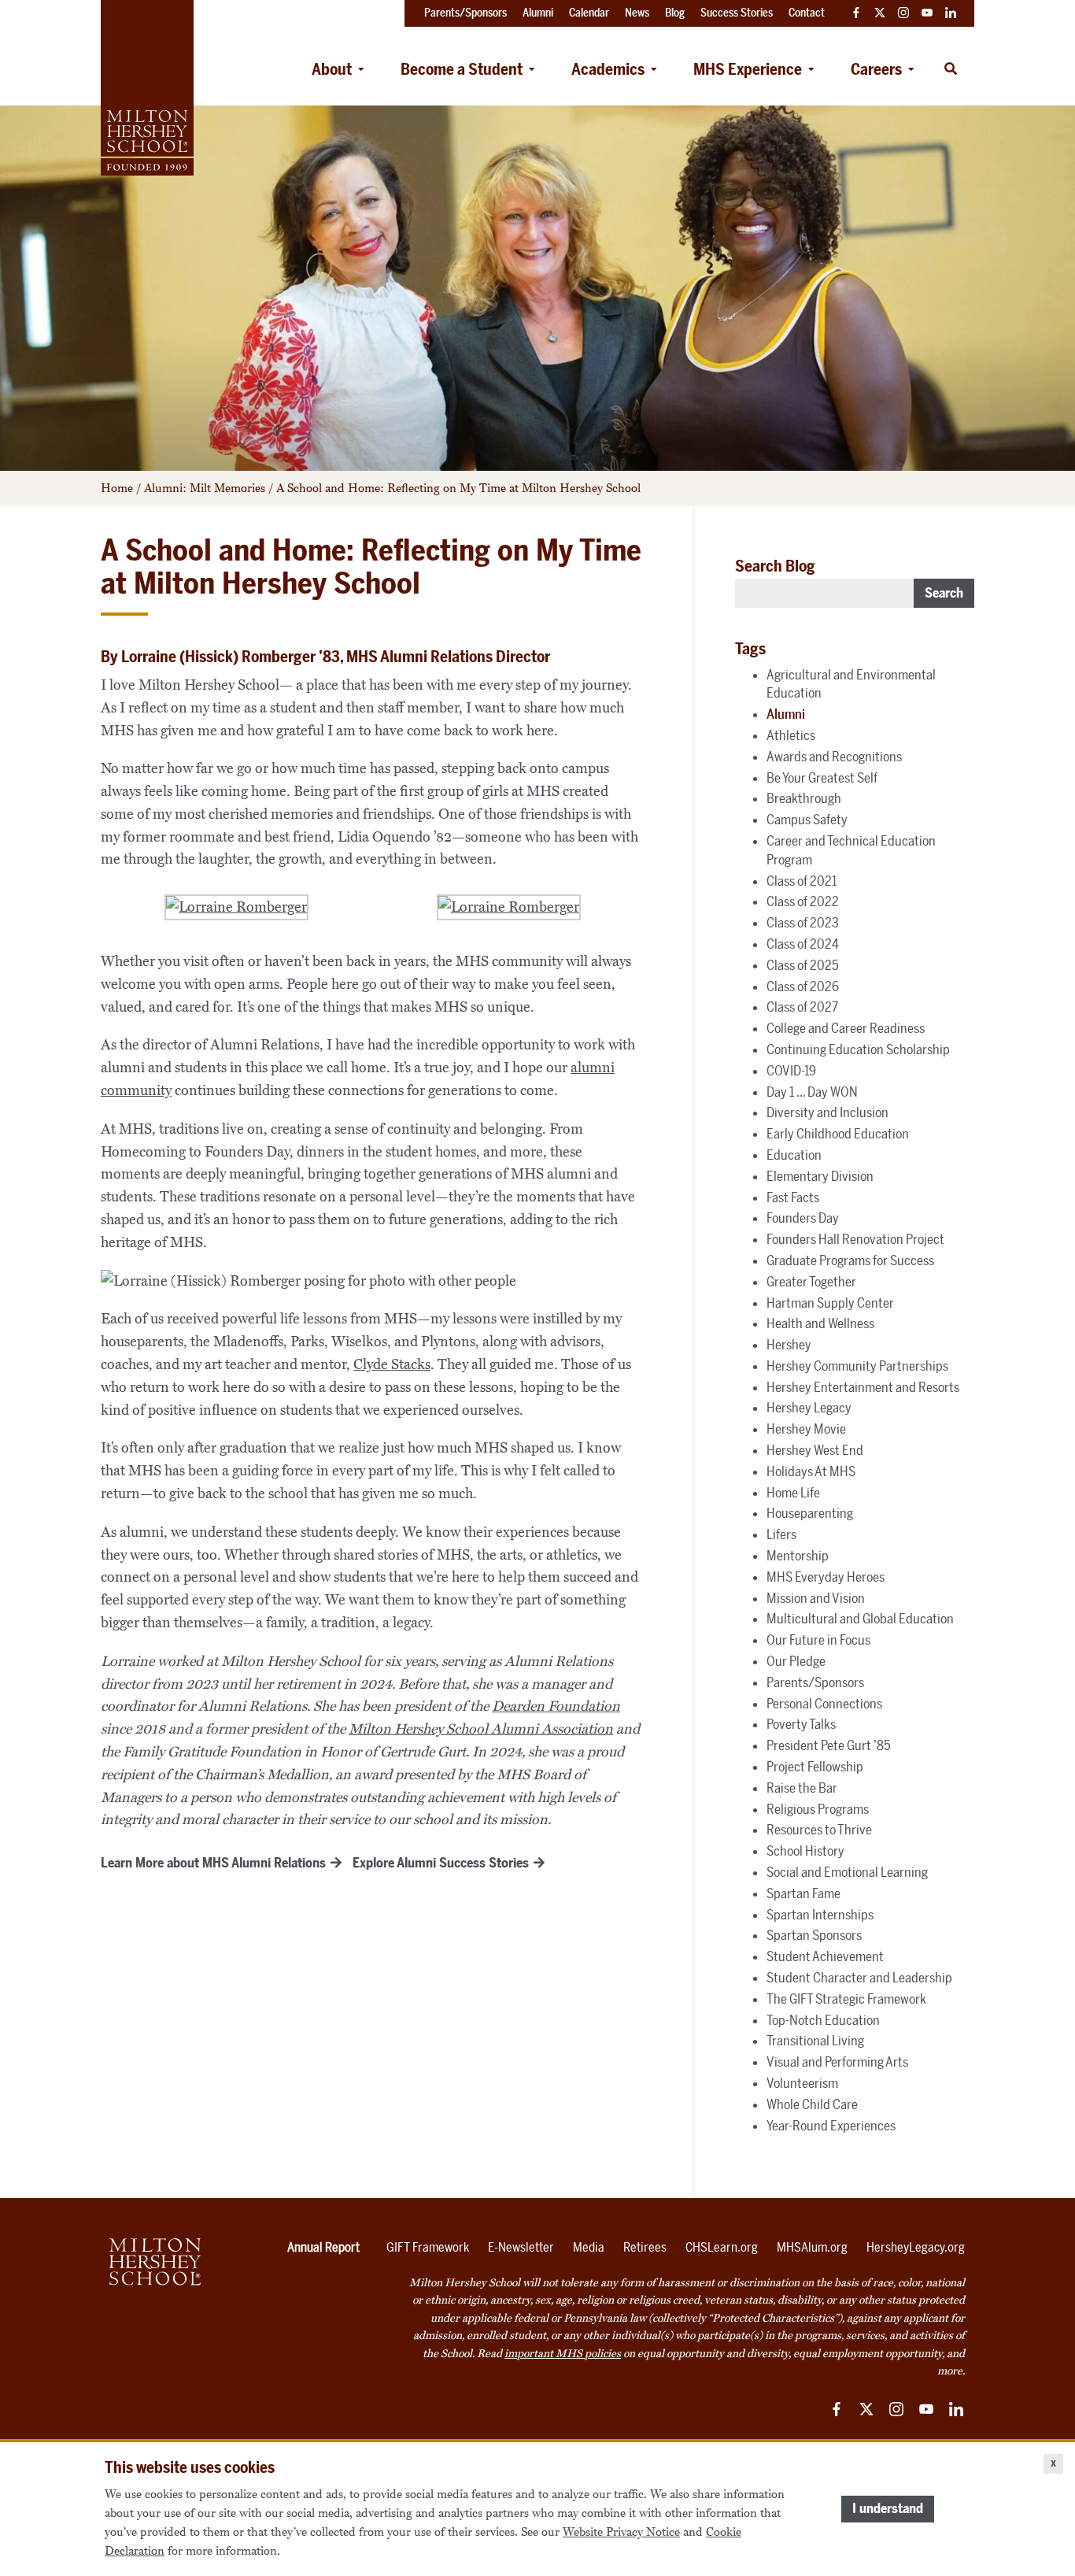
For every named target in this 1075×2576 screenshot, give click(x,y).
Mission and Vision (816, 1598)
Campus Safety (807, 820)
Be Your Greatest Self (822, 778)
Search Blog (775, 566)
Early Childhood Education (838, 1134)
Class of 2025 (803, 965)
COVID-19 (791, 1071)
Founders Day (803, 1218)
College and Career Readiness (846, 1028)
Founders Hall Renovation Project (855, 1239)
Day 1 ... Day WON (812, 1092)
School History (805, 1851)
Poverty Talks (801, 1724)
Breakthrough (804, 798)
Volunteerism (802, 2083)
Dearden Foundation (556, 1706)
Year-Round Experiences (831, 2126)
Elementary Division (820, 1176)
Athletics (791, 735)
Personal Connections (824, 1704)
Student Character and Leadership (859, 1978)
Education (794, 1155)
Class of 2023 (803, 923)
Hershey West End (815, 1450)
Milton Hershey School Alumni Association (481, 1729)
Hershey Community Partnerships (857, 1366)
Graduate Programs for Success (850, 1260)
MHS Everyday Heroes (826, 1577)
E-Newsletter (521, 2247)
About (332, 69)
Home (117, 488)
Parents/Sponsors (815, 1682)
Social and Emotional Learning (847, 1872)
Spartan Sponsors (814, 1935)
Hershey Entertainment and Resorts (863, 1387)
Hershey (789, 1345)
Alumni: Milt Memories (205, 488)
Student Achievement (825, 1956)
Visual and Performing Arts (837, 2062)
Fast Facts (793, 1197)
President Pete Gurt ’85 (829, 1745)
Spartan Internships (820, 1915)
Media (589, 2247)
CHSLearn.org (722, 2247)
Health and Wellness (820, 1323)
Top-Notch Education (823, 2020)
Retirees (645, 2247)
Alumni (786, 714)
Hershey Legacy (809, 1408)
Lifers (781, 1534)
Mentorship (798, 1556)
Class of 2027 (802, 1007)
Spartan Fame (803, 1893)
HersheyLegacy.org (916, 2247)
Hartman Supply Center (830, 1303)
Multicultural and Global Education (860, 1619)
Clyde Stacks (392, 1364)
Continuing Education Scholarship (858, 1049)
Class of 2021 (802, 881)
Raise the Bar (802, 1788)
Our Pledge (796, 1661)
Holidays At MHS (811, 1471)
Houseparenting (810, 1513)
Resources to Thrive (819, 1830)
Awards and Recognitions (834, 757)
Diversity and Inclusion (827, 1112)
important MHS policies (563, 2354)
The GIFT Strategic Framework (846, 1999)
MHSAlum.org (812, 2247)
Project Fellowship (815, 1767)
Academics (608, 69)
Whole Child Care (812, 2104)
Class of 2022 (803, 901)
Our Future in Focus (818, 1640)
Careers (876, 69)
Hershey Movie (806, 1429)
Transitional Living (815, 2041)
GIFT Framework (428, 2247)
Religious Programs (818, 1809)
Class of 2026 (803, 986)
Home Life (793, 1493)
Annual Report (323, 2247)
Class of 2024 (803, 944)
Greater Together (811, 1282)
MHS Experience (748, 69)
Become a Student (462, 69)
